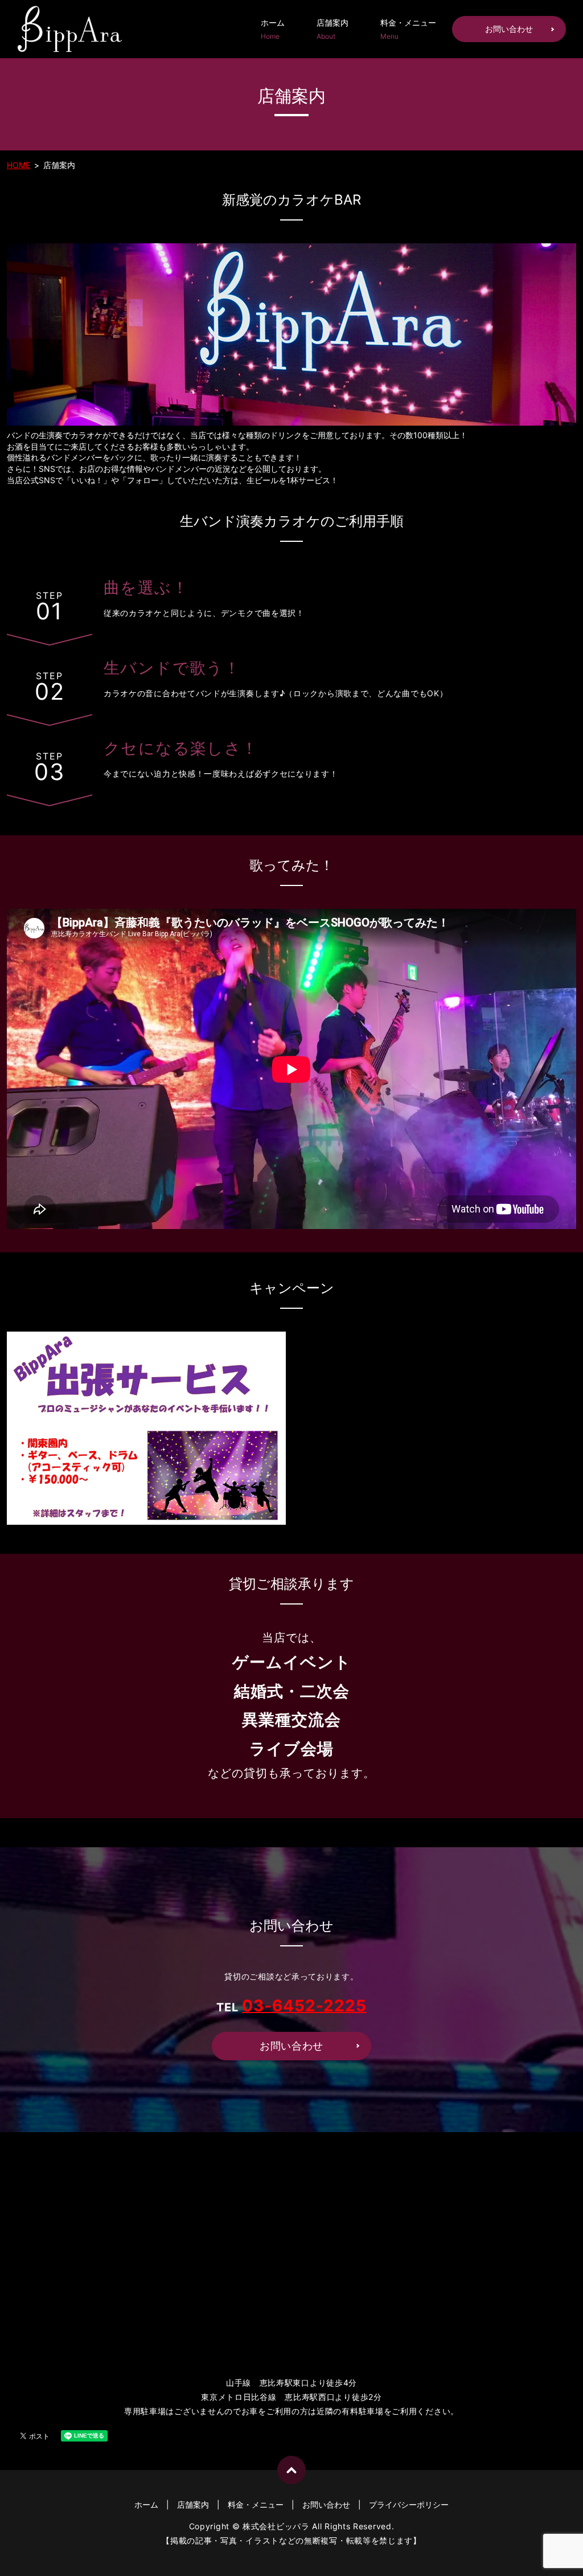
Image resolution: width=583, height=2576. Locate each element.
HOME (19, 165)
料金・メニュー (408, 29)
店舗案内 (332, 29)
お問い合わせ (509, 29)
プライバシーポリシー (409, 2504)
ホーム (273, 29)
